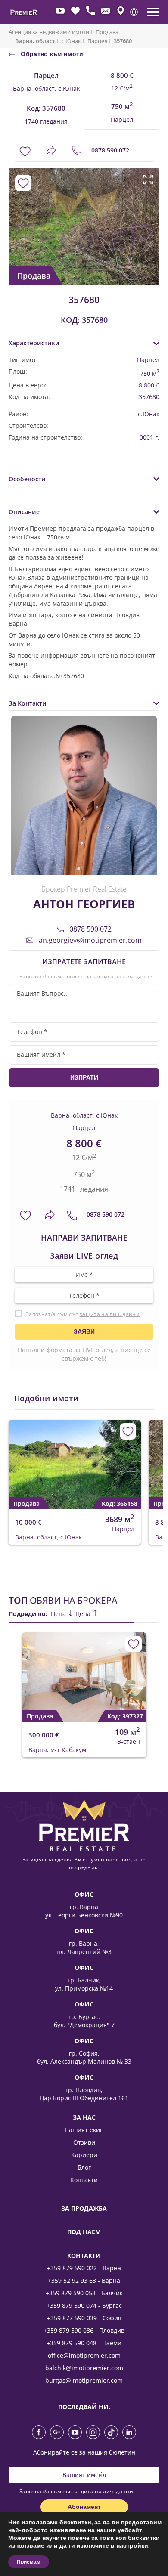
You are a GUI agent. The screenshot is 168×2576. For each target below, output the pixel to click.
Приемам (29, 2562)
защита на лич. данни (110, 1314)
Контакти (84, 2180)
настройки (132, 2546)
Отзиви (84, 2142)
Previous (14, 217)
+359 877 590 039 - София (84, 2318)
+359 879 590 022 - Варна (84, 2268)
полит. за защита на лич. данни (110, 977)
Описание (24, 512)
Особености (27, 479)
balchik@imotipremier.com (84, 2368)
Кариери (84, 2155)
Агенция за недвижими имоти (49, 32)
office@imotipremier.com (84, 2355)
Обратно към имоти (51, 54)
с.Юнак (71, 41)
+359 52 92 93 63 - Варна (84, 2280)
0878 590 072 (109, 150)
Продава (107, 32)
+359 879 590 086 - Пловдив (84, 2330)
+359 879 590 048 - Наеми (84, 2343)
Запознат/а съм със (83, 1314)
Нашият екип (84, 2130)
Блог (84, 2167)
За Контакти (28, 703)
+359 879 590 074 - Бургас (84, 2305)
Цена (59, 1614)
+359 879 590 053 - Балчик (84, 2293)
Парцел (97, 41)
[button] (134, 12)
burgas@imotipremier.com (84, 2380)
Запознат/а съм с (86, 977)
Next (150, 217)
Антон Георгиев (84, 904)
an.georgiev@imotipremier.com (89, 940)
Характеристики (34, 343)
